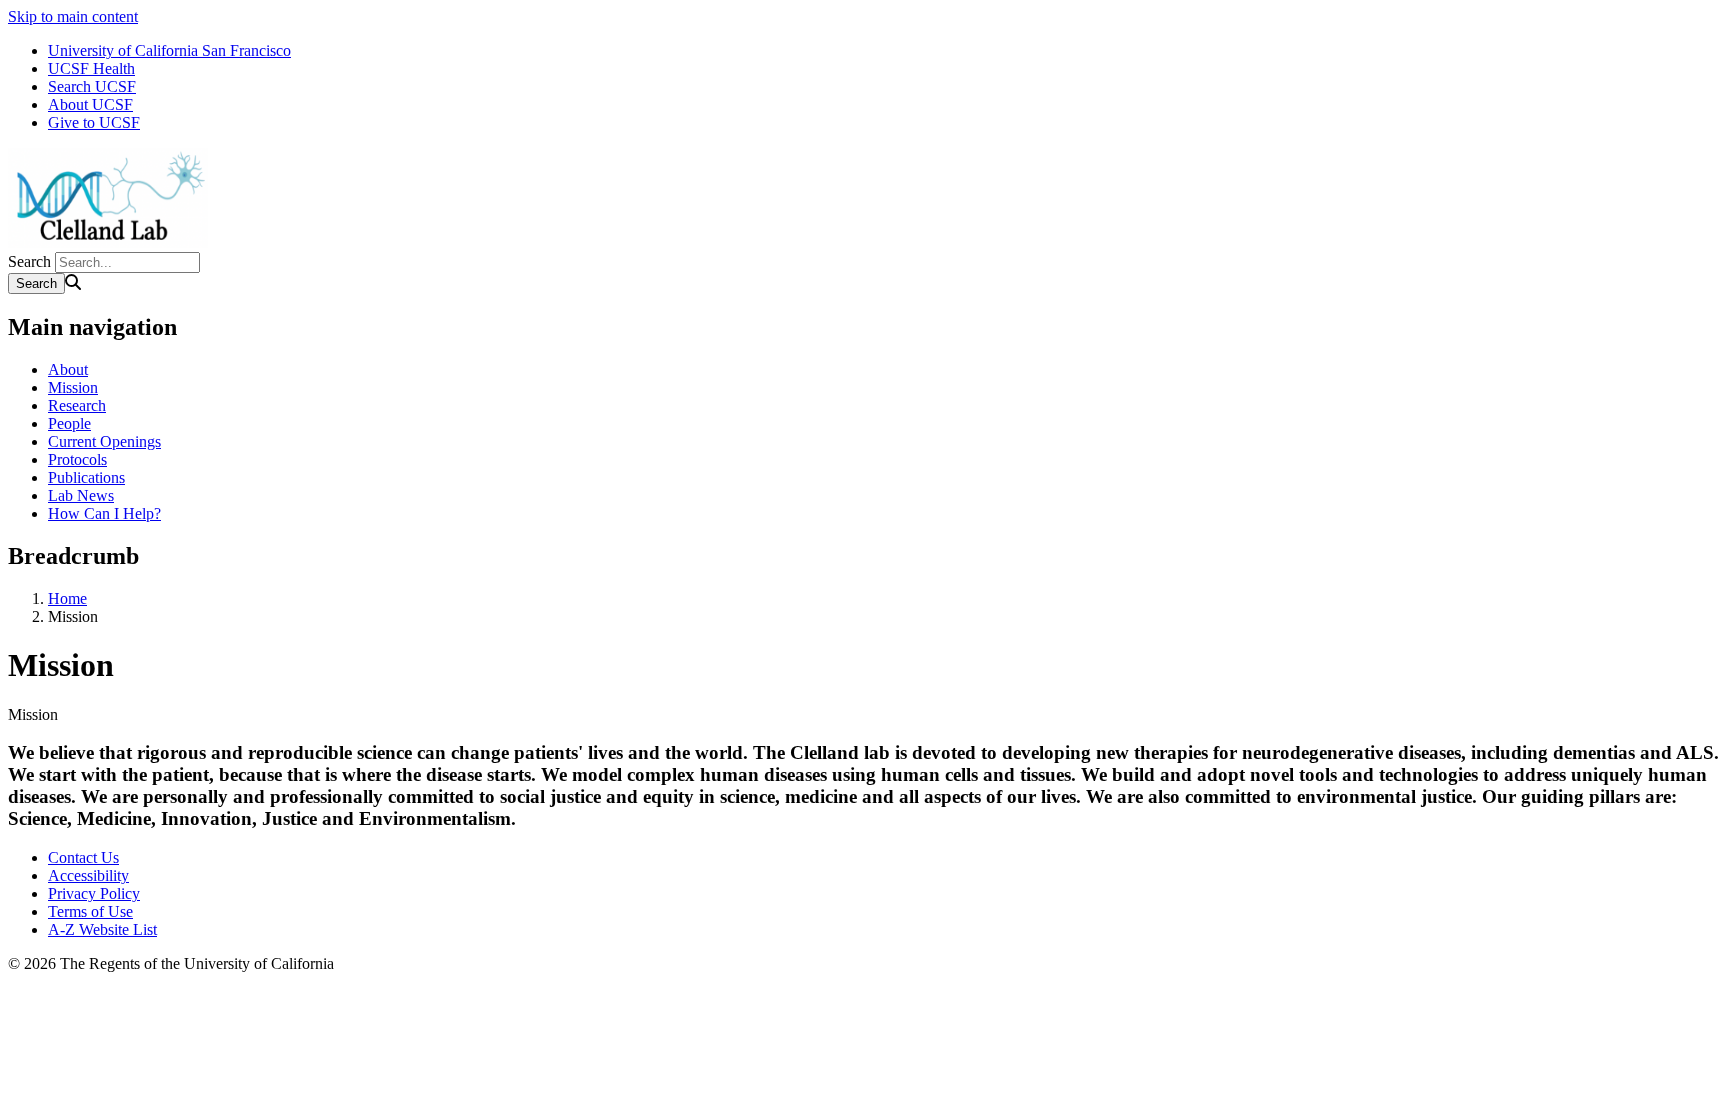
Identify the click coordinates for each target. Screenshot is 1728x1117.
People (69, 423)
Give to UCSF (94, 122)
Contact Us (83, 857)
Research (77, 405)
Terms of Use (90, 911)
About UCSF (90, 104)
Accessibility (88, 875)
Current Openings (104, 441)
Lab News (81, 495)
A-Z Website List (102, 929)
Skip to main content (73, 16)
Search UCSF (92, 86)
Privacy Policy (94, 893)
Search (29, 261)
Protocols (77, 459)
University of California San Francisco (169, 50)
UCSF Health (91, 68)
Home (67, 598)
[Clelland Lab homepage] (108, 242)
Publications (86, 477)
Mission (73, 387)
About (68, 369)
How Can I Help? (104, 513)
